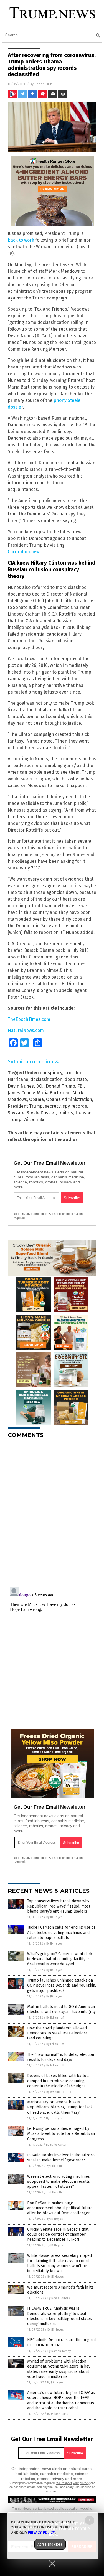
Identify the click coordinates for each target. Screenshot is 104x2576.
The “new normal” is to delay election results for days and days (61, 2057)
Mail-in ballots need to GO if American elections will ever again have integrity (61, 2009)
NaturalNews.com (26, 1030)
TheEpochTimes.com (29, 1019)
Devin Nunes (21, 1086)
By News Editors (59, 2298)
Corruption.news (25, 552)
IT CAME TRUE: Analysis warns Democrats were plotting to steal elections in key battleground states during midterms (59, 2316)
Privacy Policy (41, 2533)
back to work (21, 240)
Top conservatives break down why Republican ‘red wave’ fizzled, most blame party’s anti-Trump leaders (59, 1906)
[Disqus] (52, 1512)
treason (83, 1113)
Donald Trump (60, 1086)
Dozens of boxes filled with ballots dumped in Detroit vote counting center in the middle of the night (58, 2081)
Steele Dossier (41, 1113)
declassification (46, 1079)
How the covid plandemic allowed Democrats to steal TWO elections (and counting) (57, 2033)
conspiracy (51, 1073)
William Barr (36, 1119)
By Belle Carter (56, 2145)
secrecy (53, 1106)
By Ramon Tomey (59, 2351)
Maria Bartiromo (54, 1093)
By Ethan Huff (55, 2018)
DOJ (40, 1086)
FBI (81, 1086)
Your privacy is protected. (31, 1214)
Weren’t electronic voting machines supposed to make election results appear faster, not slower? (59, 2182)
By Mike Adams (58, 2414)
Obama (36, 1099)
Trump (15, 1119)
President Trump (25, 1106)
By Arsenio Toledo (59, 2092)
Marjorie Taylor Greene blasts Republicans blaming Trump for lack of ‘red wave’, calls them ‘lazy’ (60, 2107)
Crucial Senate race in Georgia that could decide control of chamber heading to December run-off (58, 2234)
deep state (76, 1079)
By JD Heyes (54, 1917)
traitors (66, 1113)
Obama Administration (69, 1099)
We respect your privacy (73, 2483)
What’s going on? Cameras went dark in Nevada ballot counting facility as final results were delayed (60, 1959)
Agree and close (50, 2544)
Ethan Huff (44, 84)
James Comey (21, 1093)
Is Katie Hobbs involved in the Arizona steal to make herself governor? (61, 2158)
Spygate (16, 1113)
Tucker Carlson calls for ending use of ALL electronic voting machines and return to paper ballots (61, 1932)
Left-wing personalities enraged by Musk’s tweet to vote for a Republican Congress (61, 2134)
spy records (75, 1106)
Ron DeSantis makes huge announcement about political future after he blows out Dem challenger (60, 2208)
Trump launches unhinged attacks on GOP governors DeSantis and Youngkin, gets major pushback (62, 1985)
